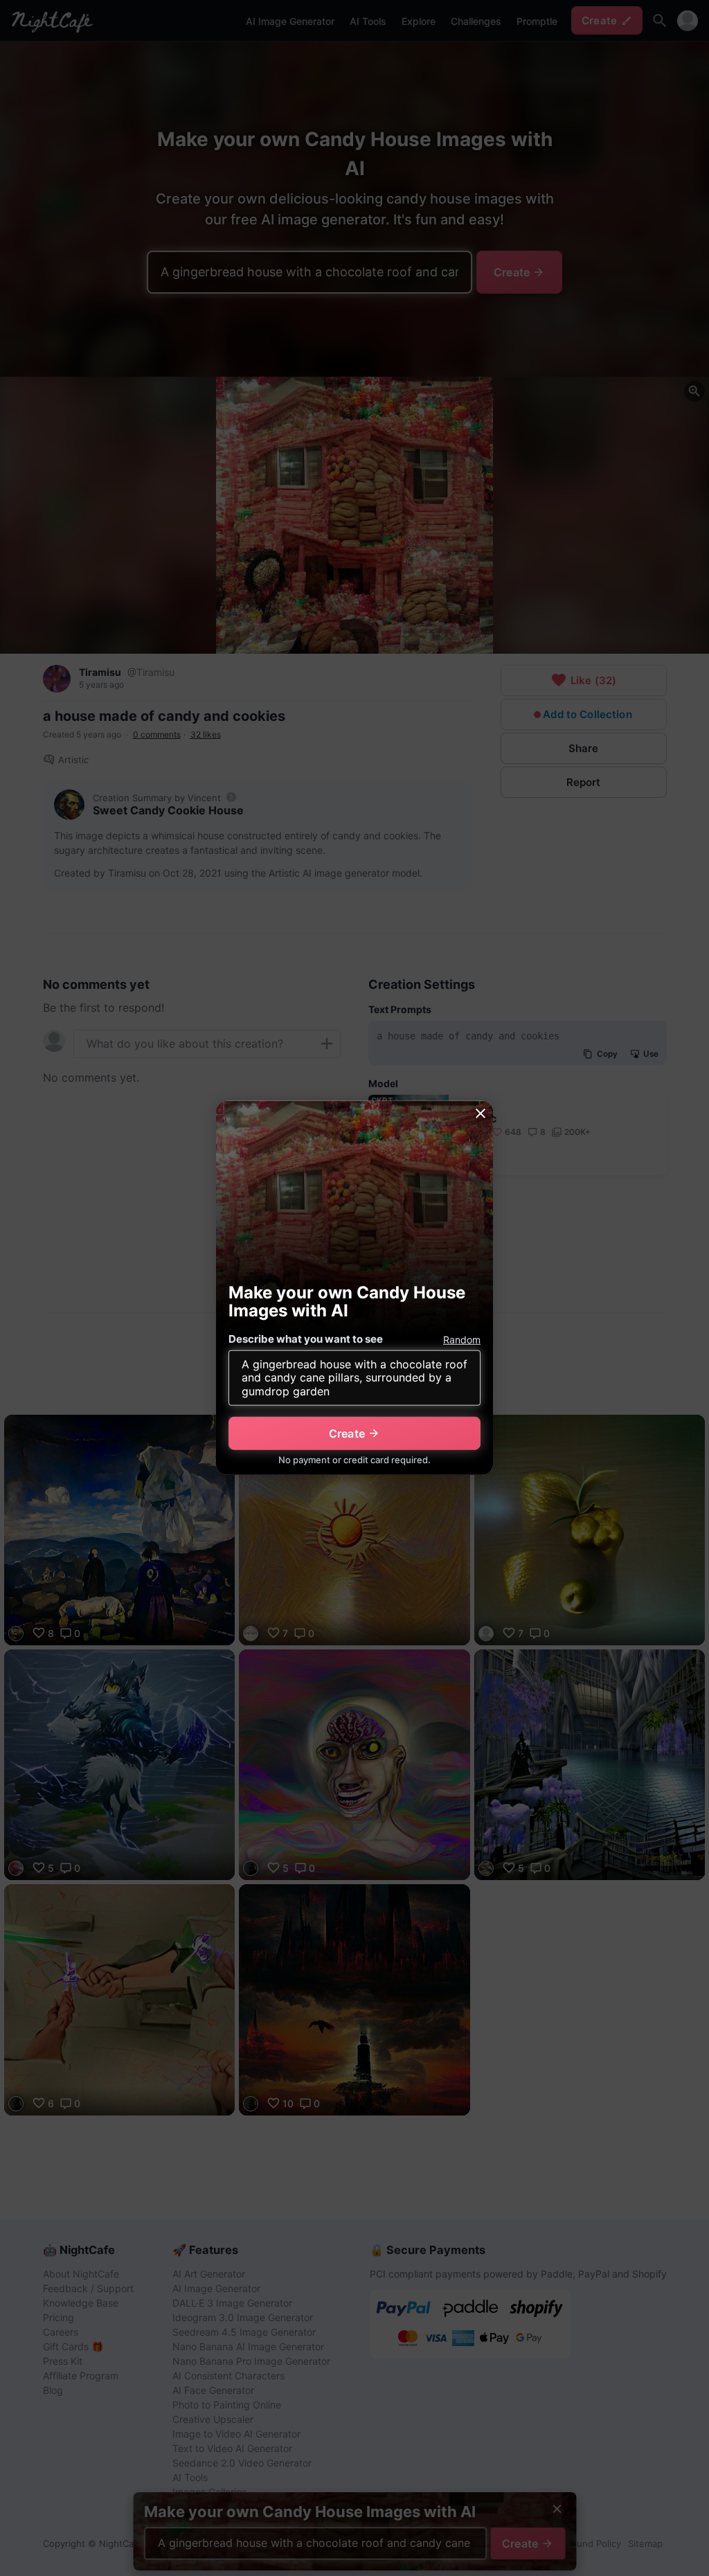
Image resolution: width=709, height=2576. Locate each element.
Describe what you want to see (306, 1339)
